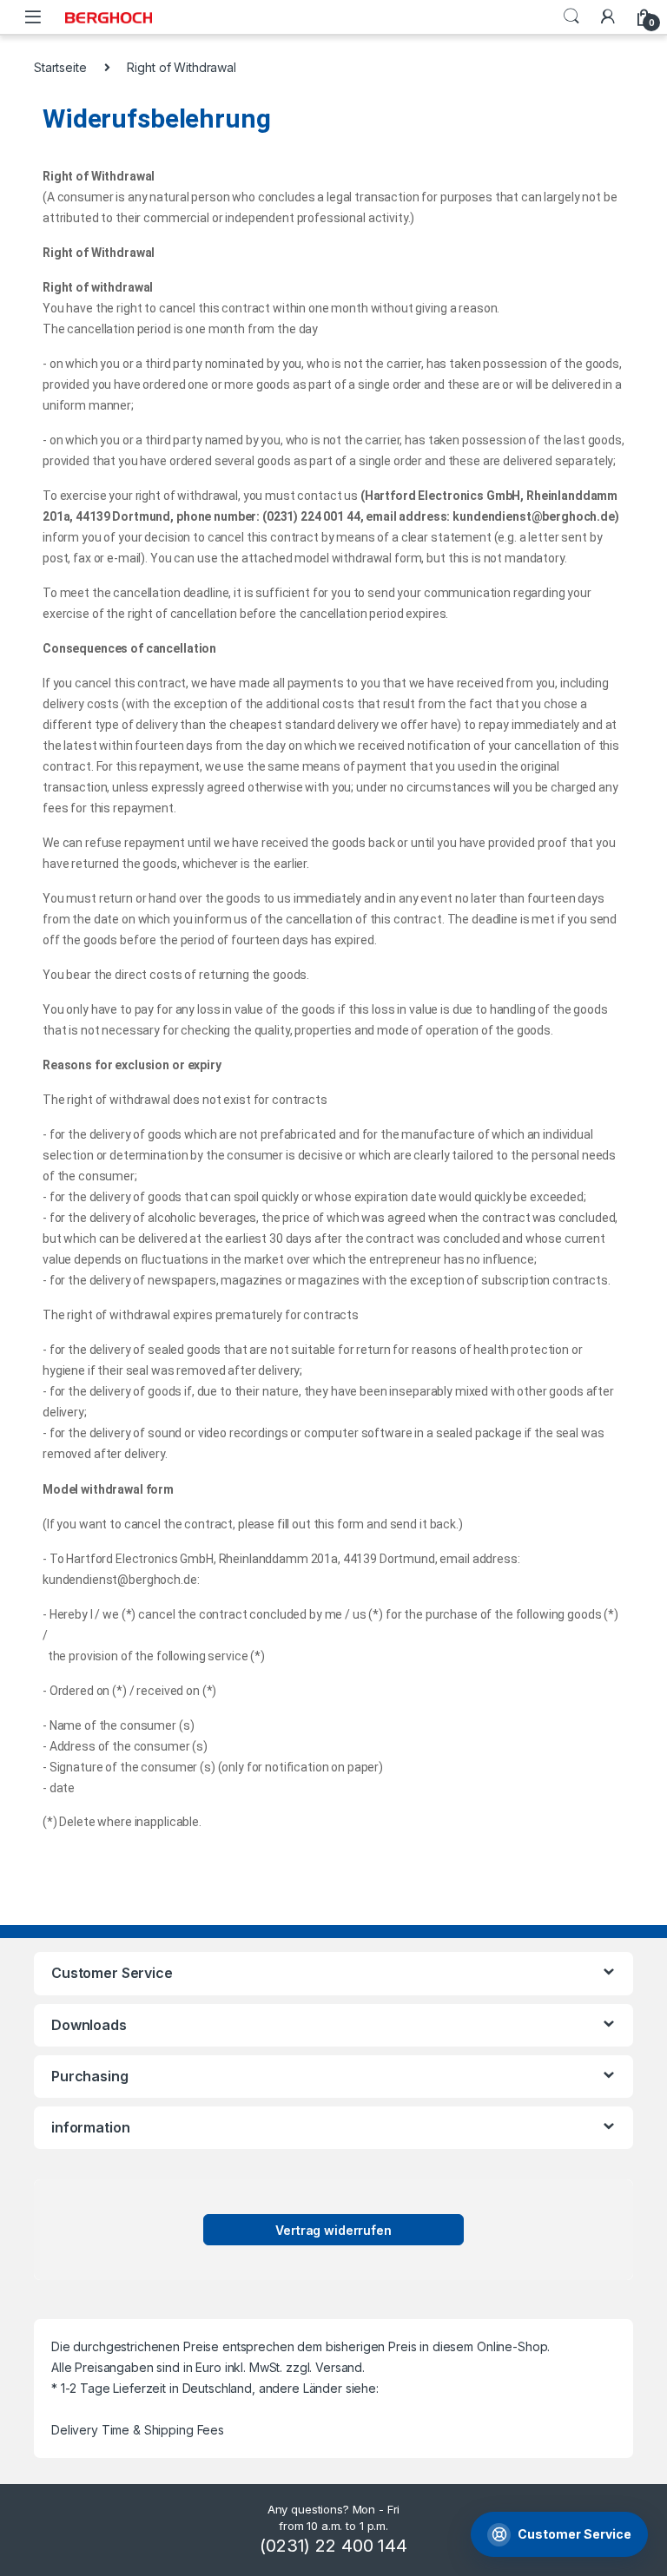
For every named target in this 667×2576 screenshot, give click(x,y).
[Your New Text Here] (608, 16)
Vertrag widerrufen (333, 2230)
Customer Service (575, 2534)
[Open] (33, 17)
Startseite (60, 67)
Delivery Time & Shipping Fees (138, 2430)
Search (571, 16)
